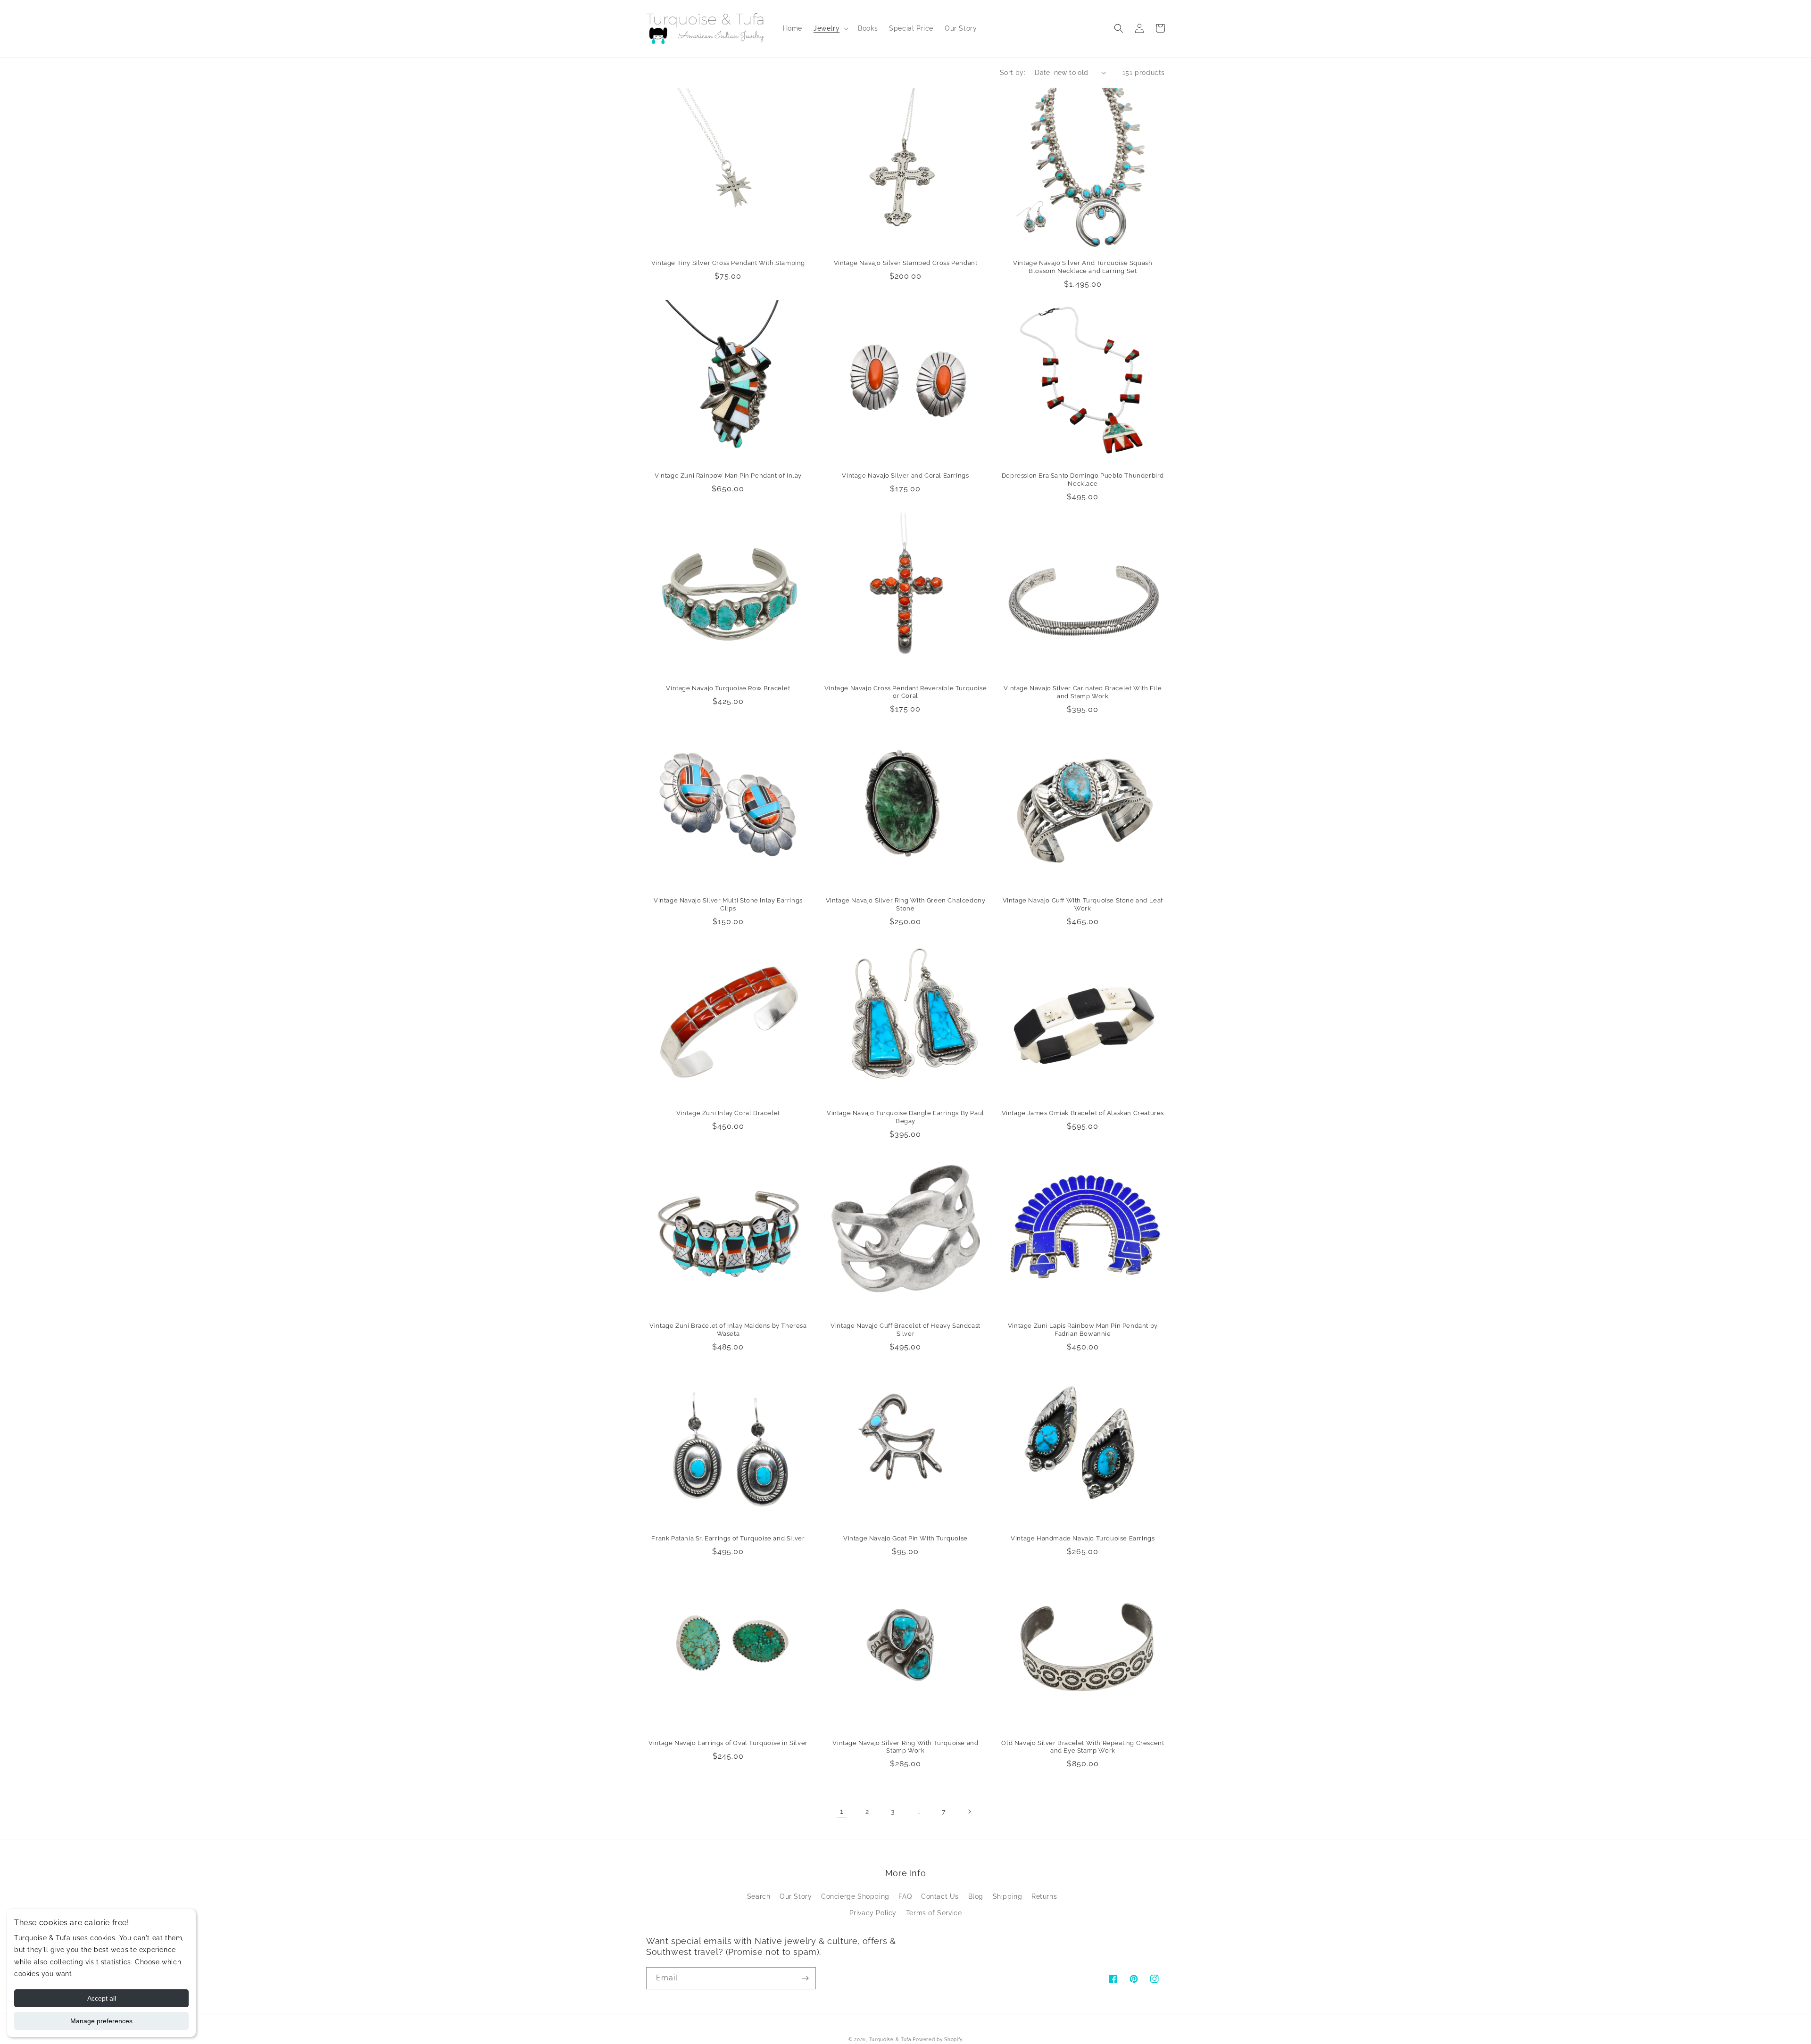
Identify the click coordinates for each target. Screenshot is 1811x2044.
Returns (1044, 1896)
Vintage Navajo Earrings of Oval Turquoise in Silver (728, 1743)
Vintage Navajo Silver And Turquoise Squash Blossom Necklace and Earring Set (1083, 267)
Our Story (796, 1896)
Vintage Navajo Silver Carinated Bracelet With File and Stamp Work (1083, 692)
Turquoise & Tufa (890, 2040)
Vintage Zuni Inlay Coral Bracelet (728, 1113)
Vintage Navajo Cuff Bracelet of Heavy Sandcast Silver (905, 1330)
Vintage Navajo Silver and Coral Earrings (905, 476)
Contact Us (940, 1896)
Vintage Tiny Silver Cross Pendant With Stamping (728, 263)
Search (759, 1896)
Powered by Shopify (938, 2040)
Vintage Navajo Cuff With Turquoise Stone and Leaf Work (1083, 904)
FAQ (905, 1896)
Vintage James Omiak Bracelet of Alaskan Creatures (1083, 1113)
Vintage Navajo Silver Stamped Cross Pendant (906, 263)
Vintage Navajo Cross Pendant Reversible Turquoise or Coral (905, 692)
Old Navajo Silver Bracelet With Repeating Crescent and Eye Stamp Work (1083, 1747)
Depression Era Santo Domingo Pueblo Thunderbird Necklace (1083, 480)
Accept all (102, 1998)
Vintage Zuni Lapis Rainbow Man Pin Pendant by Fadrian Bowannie (1083, 1330)
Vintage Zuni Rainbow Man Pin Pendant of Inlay (728, 476)
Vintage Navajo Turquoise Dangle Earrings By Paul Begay (905, 1117)
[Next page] (969, 1812)
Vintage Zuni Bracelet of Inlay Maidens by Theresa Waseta (728, 1330)
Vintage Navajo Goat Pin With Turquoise (905, 1538)
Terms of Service (934, 1913)
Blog (976, 1896)
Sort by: (1013, 73)
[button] (830, 28)
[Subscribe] (805, 1978)
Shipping (1008, 1896)
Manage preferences (101, 2021)
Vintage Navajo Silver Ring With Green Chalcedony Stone (906, 904)
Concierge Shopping (855, 1896)
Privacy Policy (873, 1913)
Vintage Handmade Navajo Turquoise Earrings (1083, 1538)
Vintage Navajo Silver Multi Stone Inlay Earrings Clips (728, 904)
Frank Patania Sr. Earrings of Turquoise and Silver (728, 1538)
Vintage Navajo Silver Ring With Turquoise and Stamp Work (905, 1747)
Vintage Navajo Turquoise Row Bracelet (728, 688)
